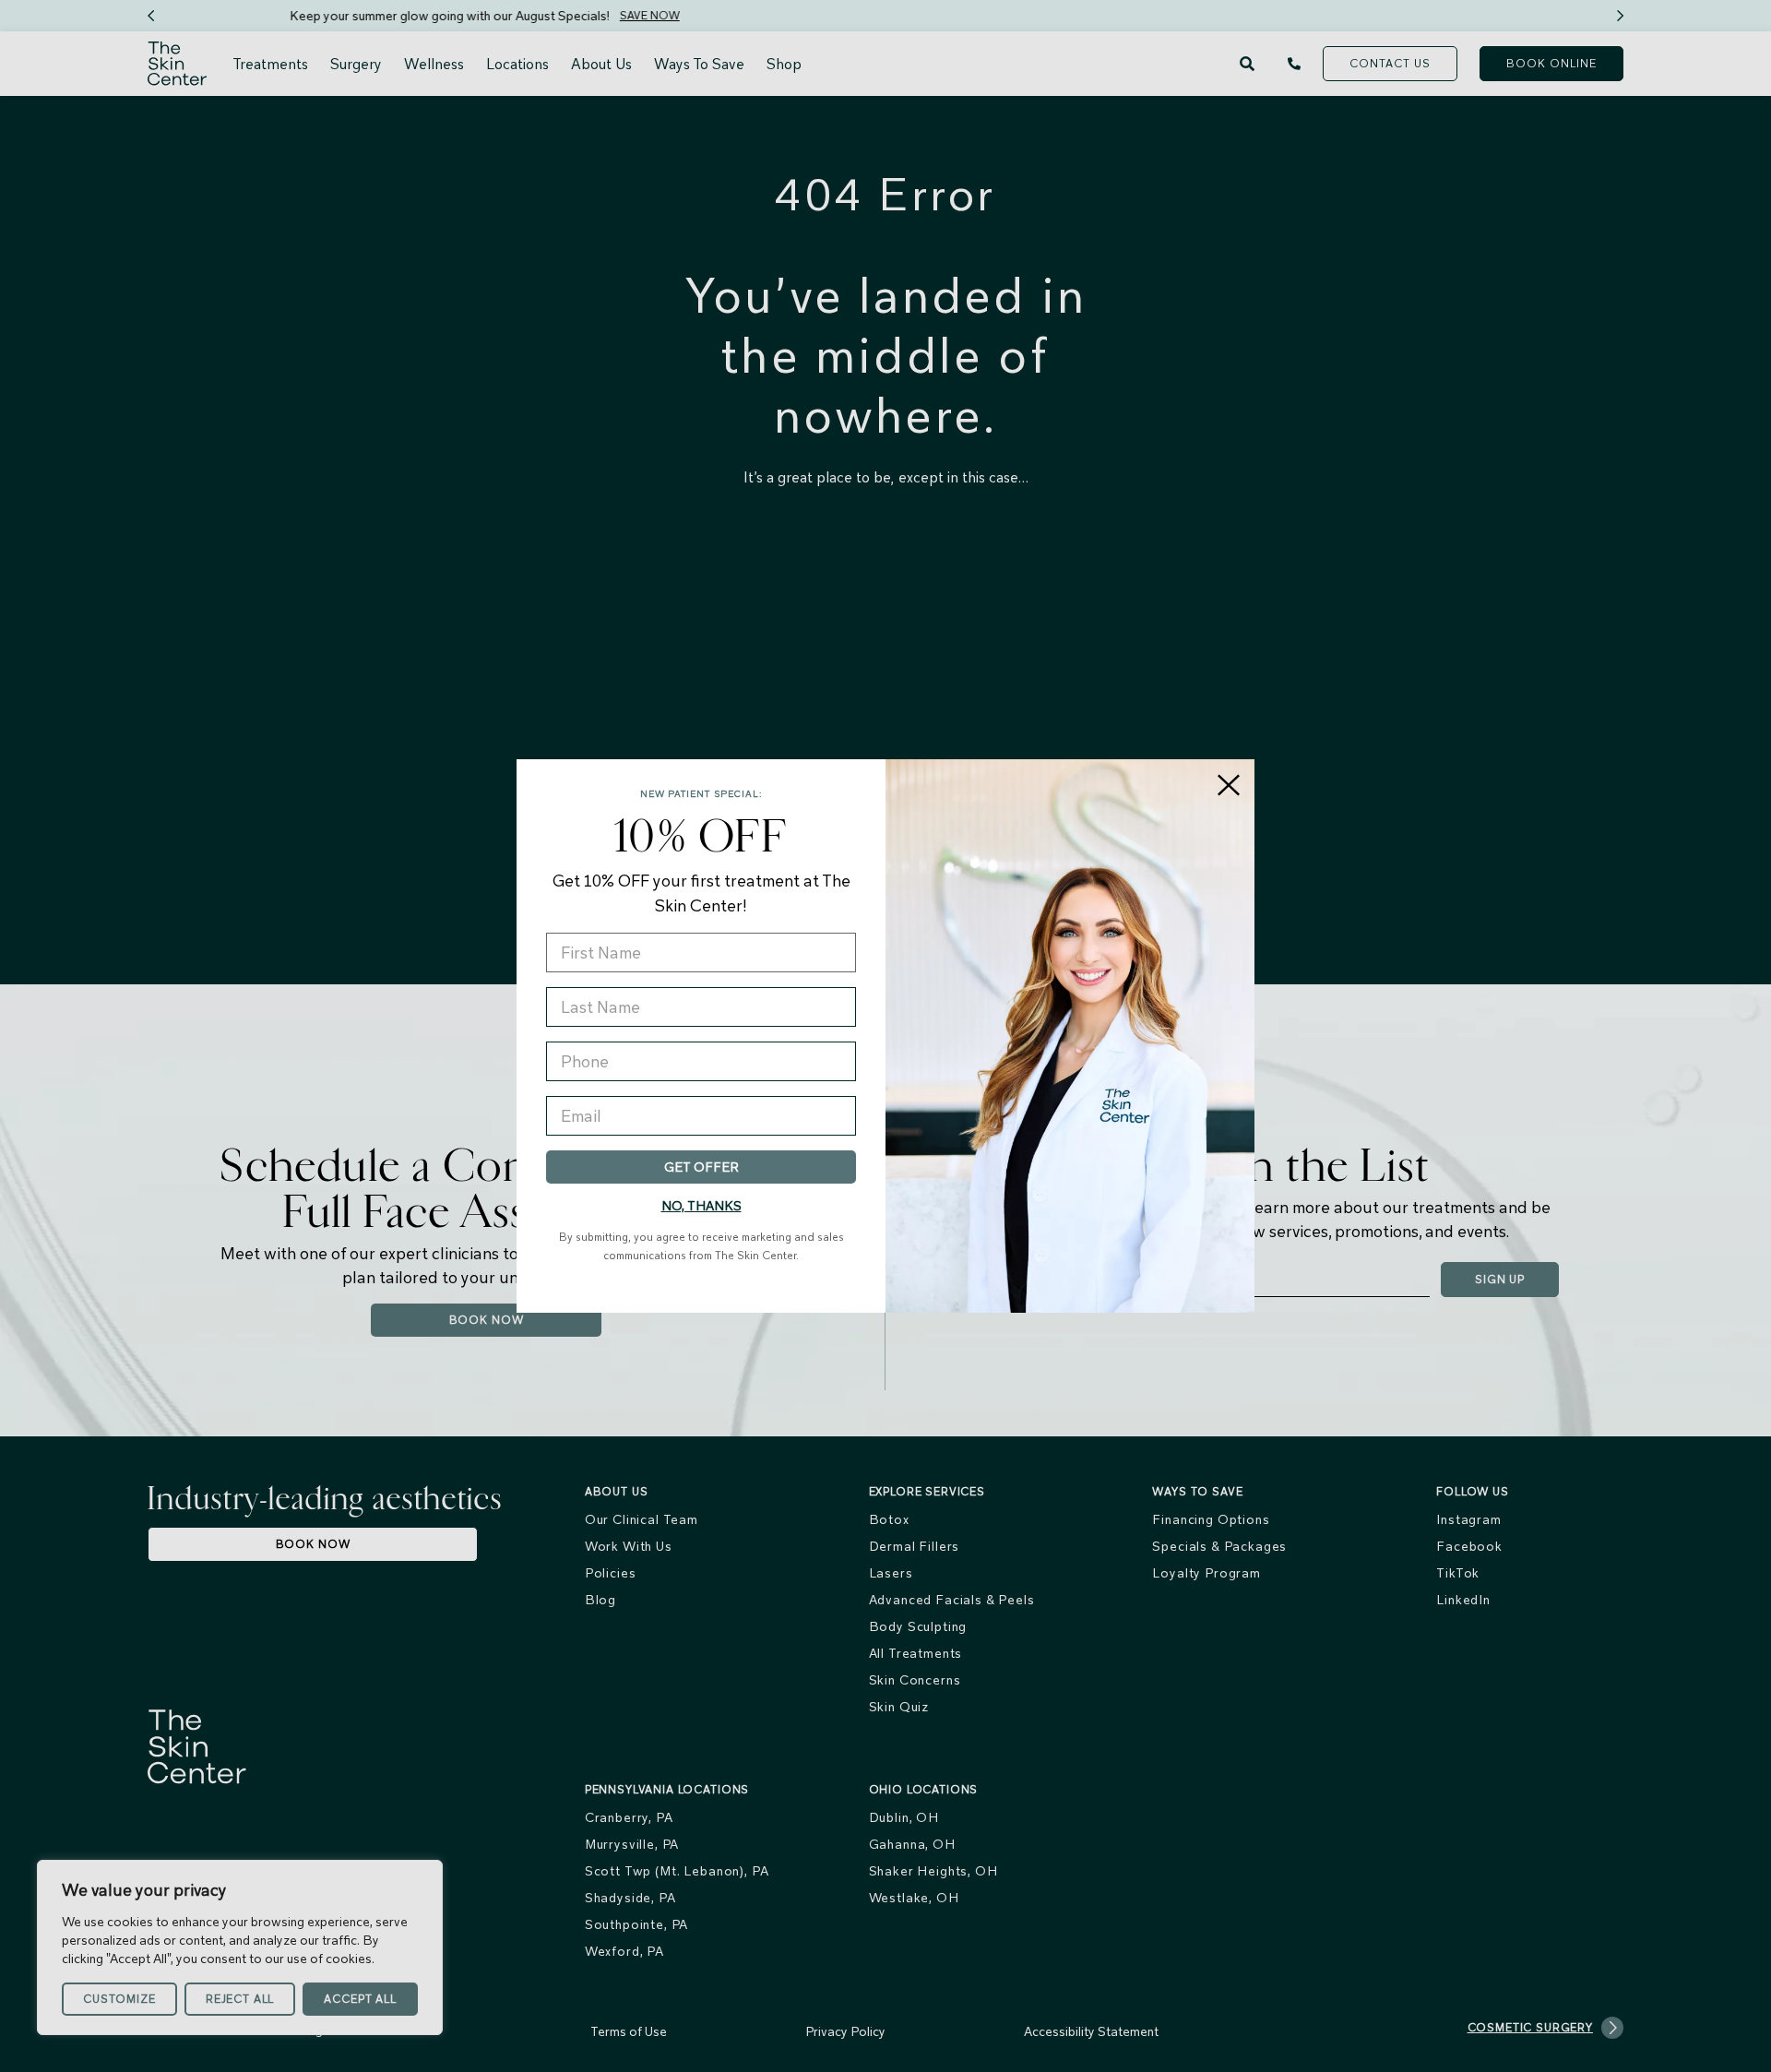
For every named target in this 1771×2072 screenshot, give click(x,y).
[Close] (1229, 785)
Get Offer (701, 1167)
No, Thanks (701, 1206)
